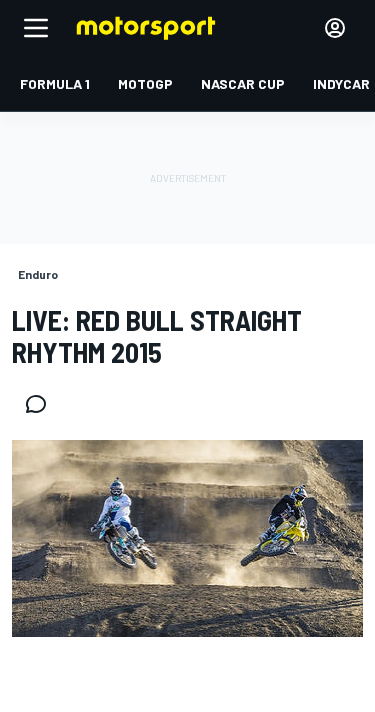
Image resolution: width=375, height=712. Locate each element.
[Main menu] (36, 28)
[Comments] (42, 404)
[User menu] (335, 28)
